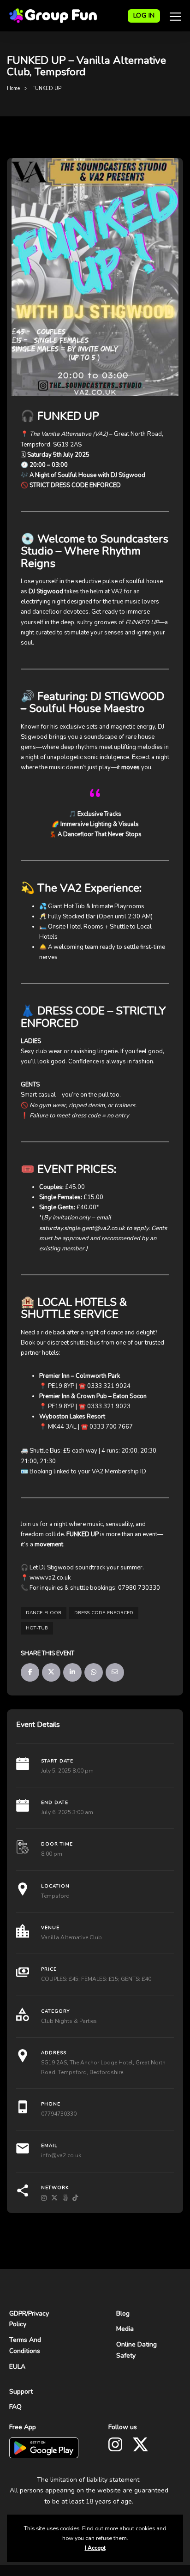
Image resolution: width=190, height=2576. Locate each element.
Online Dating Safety (137, 2350)
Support (21, 2392)
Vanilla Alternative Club (71, 1937)
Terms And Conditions (25, 2345)
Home (13, 88)
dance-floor (44, 1613)
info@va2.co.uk (61, 2155)
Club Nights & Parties (69, 2021)
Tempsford (55, 1896)
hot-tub (37, 1628)
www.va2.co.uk (50, 1578)
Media (125, 2329)
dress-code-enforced (104, 1613)
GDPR (18, 2314)
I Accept (95, 2548)
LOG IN (144, 15)
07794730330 (59, 2114)
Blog (123, 2314)
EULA (17, 2367)
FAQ (15, 2407)
